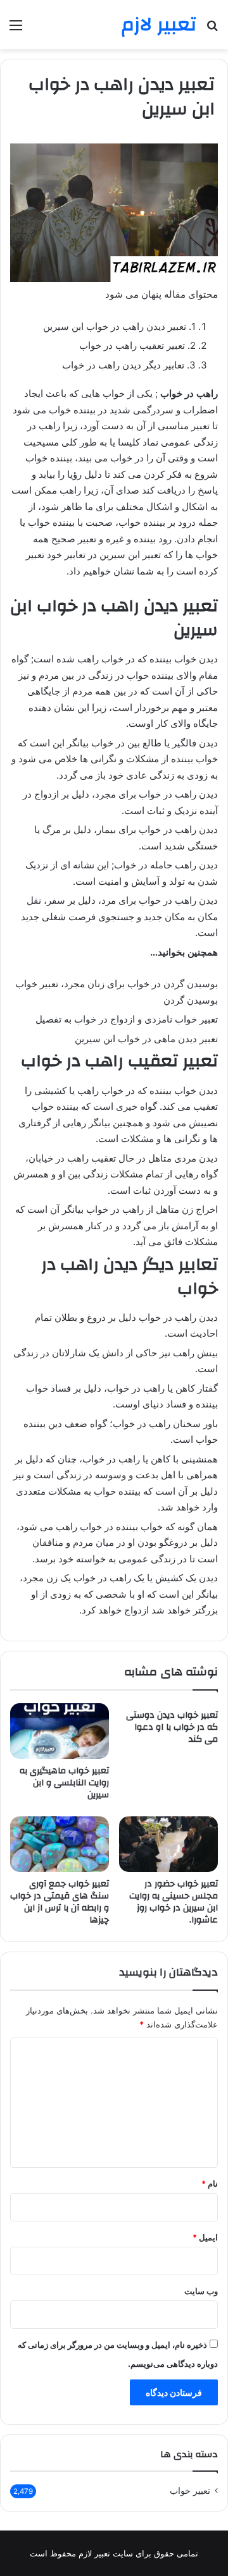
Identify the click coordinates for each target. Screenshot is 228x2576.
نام (210, 2184)
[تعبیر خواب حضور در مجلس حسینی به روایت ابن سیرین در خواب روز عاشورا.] (168, 1844)
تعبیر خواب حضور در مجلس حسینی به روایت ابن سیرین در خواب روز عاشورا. (174, 1902)
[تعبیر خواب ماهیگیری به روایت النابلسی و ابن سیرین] (60, 1731)
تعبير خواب (190, 2491)
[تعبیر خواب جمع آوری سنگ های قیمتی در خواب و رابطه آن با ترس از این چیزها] (60, 1844)
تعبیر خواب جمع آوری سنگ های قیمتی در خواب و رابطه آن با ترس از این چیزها (60, 1902)
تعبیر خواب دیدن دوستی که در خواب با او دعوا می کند (172, 1727)
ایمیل (205, 2237)
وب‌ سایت (201, 2291)
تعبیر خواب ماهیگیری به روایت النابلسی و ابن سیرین (64, 1783)
